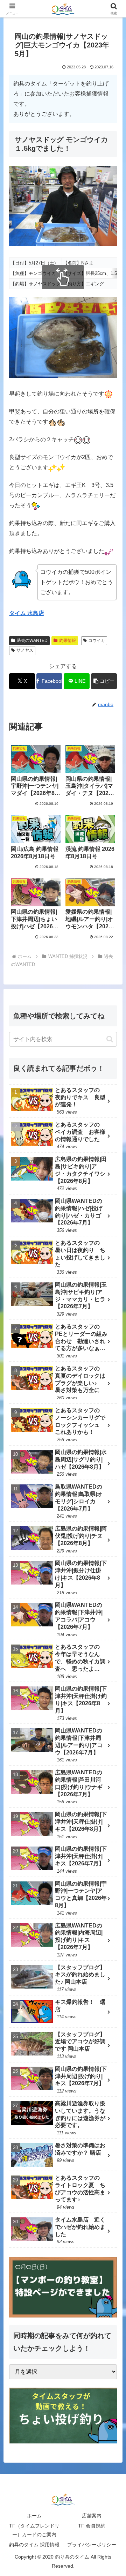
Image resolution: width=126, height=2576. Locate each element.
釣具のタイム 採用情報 (34, 2545)
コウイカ (97, 641)
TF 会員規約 (92, 2526)
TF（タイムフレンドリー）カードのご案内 (34, 2530)
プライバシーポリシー (92, 2545)
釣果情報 (68, 641)
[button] (104, 681)
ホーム (34, 2516)
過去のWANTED (32, 641)
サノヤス (25, 650)
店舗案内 (92, 2516)
